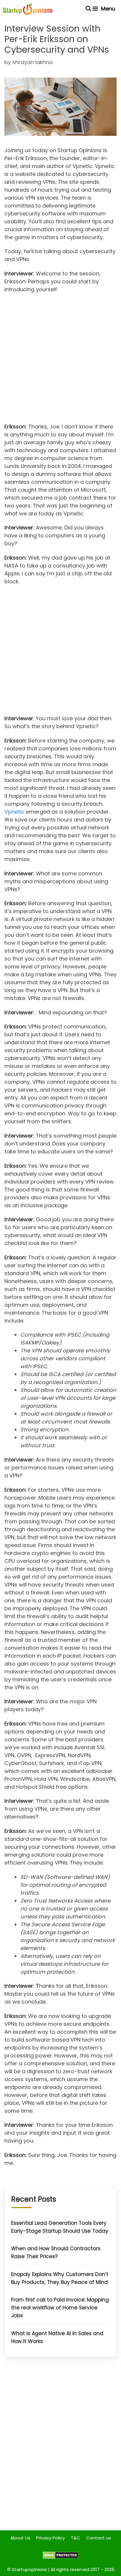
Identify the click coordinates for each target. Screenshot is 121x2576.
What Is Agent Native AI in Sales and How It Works (57, 2337)
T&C (75, 2538)
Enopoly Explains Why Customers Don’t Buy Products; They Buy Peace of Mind (60, 2278)
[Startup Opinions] (28, 9)
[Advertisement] (60, 360)
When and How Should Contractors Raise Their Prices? (56, 2252)
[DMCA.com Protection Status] (61, 2557)
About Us (20, 2538)
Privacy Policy (51, 2538)
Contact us (99, 2538)
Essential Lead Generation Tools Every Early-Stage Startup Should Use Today (60, 2227)
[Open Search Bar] (89, 9)
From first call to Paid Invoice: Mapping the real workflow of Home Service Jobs (60, 2308)
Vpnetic (14, 812)
